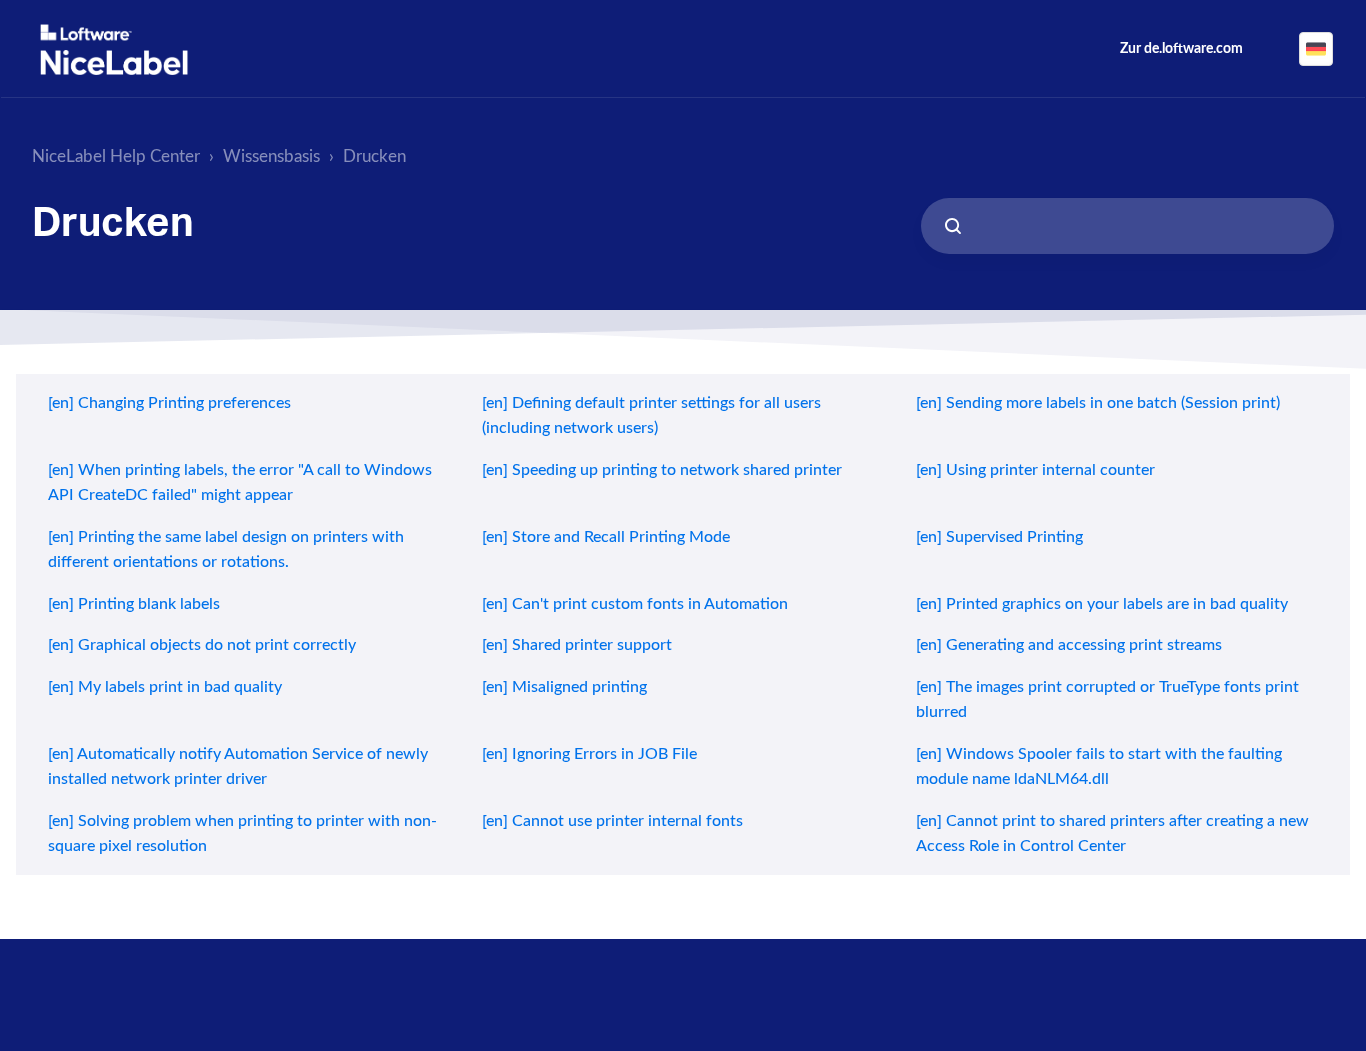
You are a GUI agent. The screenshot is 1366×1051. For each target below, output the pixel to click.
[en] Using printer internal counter (1035, 470)
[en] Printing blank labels (134, 604)
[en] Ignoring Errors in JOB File (589, 754)
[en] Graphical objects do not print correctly (202, 645)
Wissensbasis (271, 156)
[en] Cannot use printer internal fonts (612, 821)
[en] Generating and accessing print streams (1069, 645)
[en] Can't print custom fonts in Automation (635, 604)
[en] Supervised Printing (999, 537)
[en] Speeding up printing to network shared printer (662, 470)
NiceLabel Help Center (116, 156)
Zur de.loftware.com (1181, 49)
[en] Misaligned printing (564, 687)
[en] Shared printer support (577, 645)
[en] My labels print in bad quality (165, 687)
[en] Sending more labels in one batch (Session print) (1098, 403)
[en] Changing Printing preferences (169, 403)
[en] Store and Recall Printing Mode (606, 537)
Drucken (374, 156)
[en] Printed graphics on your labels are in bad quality (1102, 604)
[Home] (114, 49)
